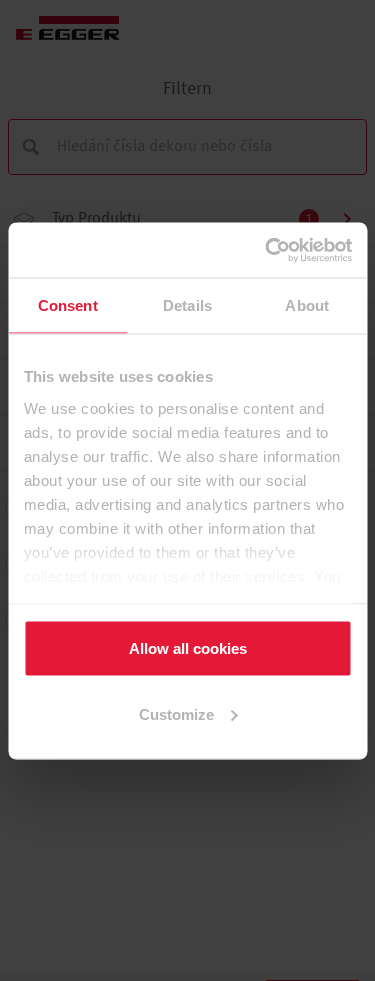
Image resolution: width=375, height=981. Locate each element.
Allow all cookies (188, 648)
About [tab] (307, 305)
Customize (176, 713)
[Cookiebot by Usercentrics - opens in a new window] (267, 250)
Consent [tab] (68, 305)
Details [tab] (187, 305)
